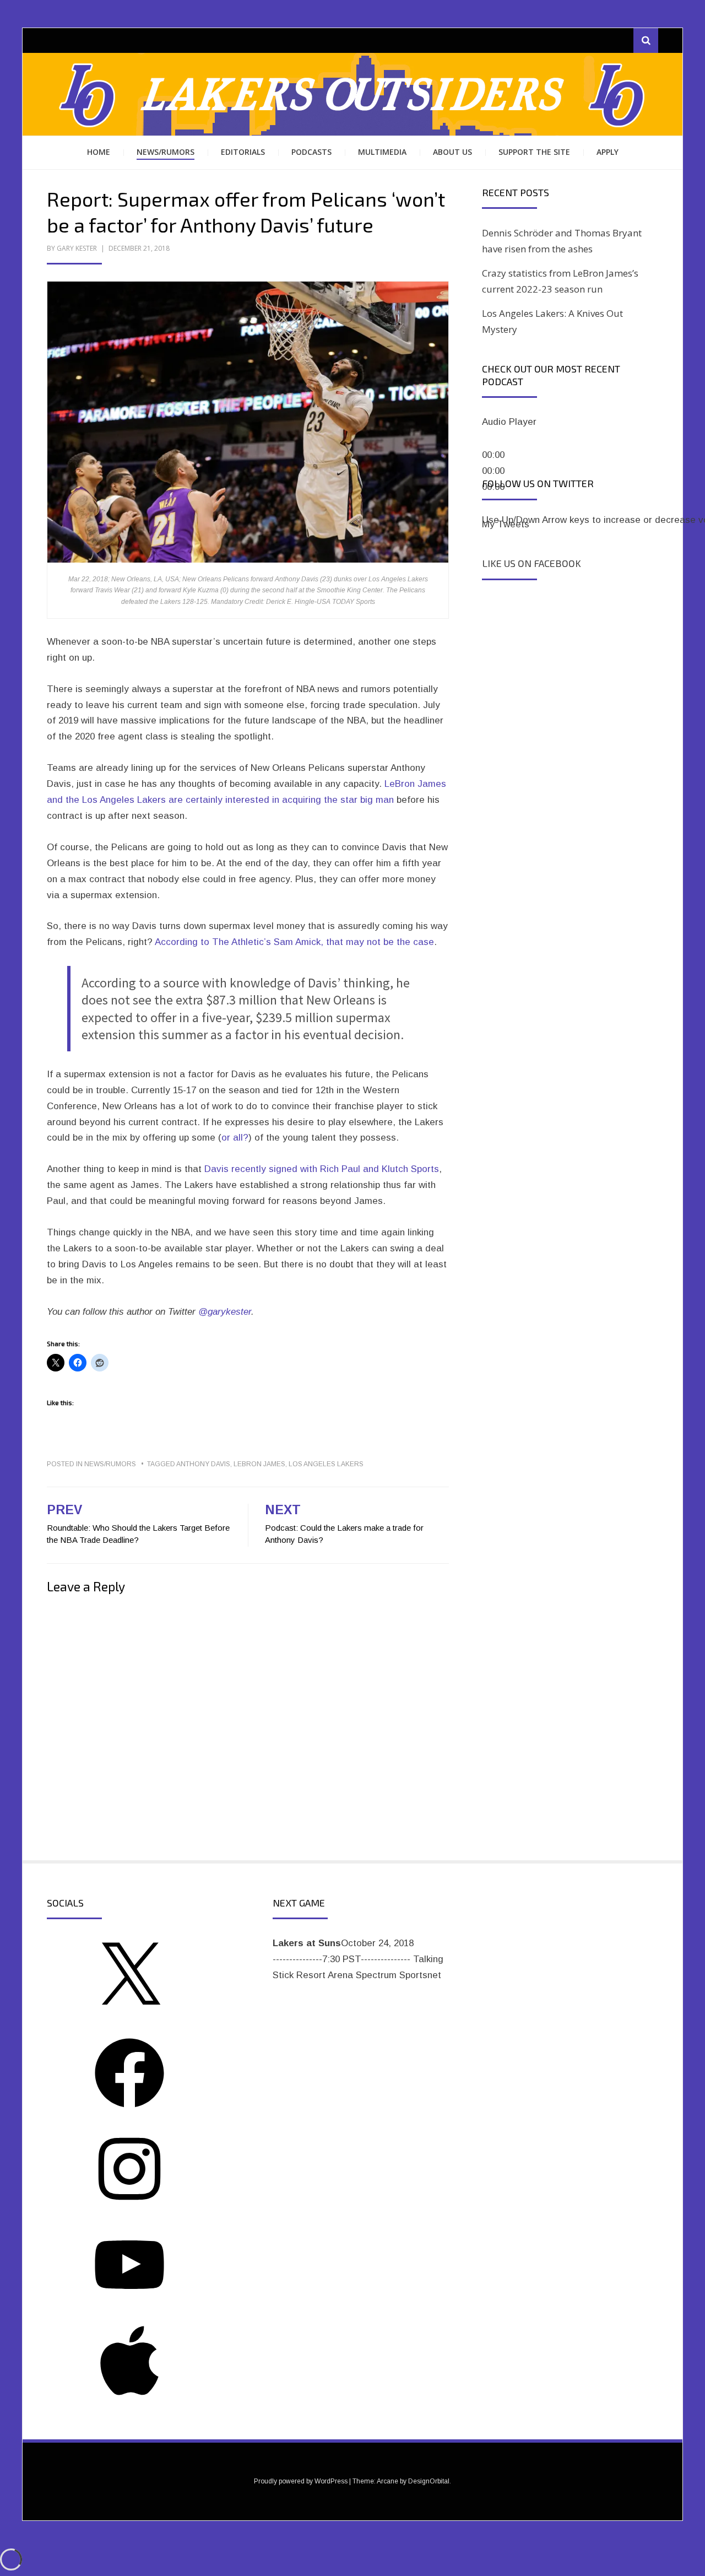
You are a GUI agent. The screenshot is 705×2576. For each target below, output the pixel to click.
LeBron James (259, 1464)
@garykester (225, 1312)
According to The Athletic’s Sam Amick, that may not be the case (294, 942)
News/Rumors (166, 152)
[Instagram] (129, 2207)
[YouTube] (129, 2302)
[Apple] (129, 2398)
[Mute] (495, 506)
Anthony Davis (203, 1464)
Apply (608, 152)
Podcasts (311, 152)
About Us (452, 152)
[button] (248, 422)
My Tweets (506, 524)
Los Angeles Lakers (326, 1464)
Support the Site (534, 152)
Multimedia (382, 152)
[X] (129, 2015)
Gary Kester (77, 248)
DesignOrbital (429, 2481)
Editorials (243, 152)
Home (99, 152)
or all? (235, 1138)
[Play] (495, 441)
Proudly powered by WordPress (301, 2481)
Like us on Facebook (532, 563)
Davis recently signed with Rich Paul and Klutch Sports (322, 1169)
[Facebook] (129, 2111)
